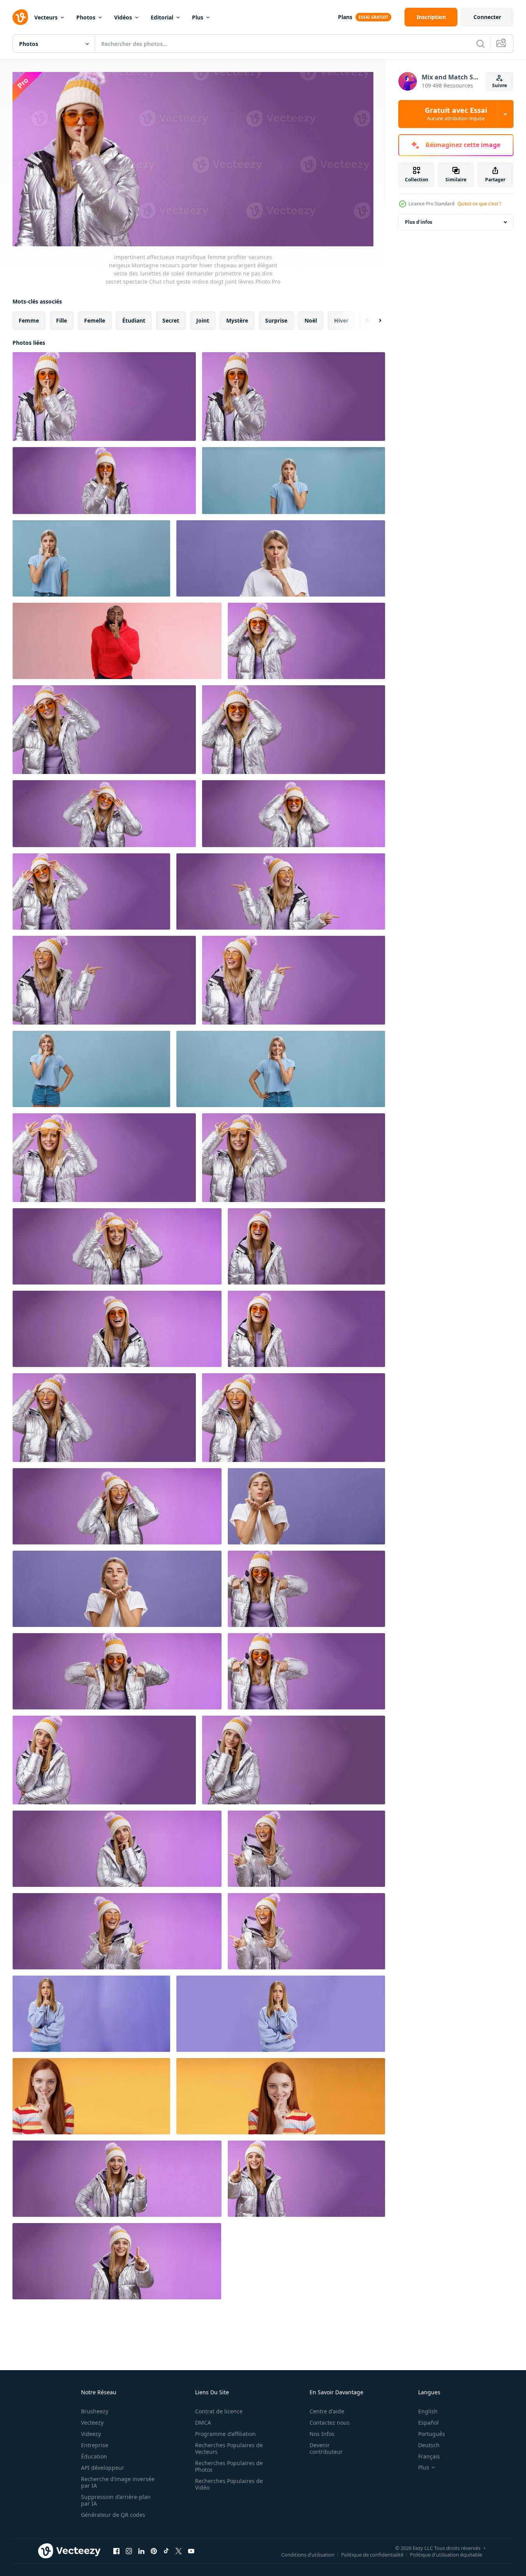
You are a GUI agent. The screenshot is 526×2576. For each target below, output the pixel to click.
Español (428, 2422)
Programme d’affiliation (225, 2434)
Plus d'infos (419, 222)
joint (203, 320)
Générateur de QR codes (113, 2515)
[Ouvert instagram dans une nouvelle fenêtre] (129, 2551)
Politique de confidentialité (372, 2555)
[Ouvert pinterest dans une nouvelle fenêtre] (154, 2551)
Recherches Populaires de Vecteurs (229, 2448)
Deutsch (429, 2445)
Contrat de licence (219, 2411)
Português (432, 2434)
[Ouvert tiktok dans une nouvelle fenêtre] (166, 2551)
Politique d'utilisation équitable (446, 2555)
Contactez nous (330, 2422)
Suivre (500, 85)
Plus (198, 17)
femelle (95, 320)
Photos (86, 17)
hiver (341, 320)
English (428, 2411)
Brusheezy (95, 2411)
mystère (237, 320)
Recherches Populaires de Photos (229, 2466)
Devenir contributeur (326, 2448)
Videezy (91, 2434)
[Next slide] (373, 320)
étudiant (134, 320)
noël (311, 320)
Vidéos (123, 17)
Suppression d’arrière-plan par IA (116, 2500)
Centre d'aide (327, 2411)
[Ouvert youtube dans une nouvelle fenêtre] (191, 2551)
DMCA (203, 2422)
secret (171, 320)
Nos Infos (322, 2434)
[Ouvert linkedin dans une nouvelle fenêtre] (141, 2551)
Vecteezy (92, 2422)
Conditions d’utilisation (308, 2555)
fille (62, 320)
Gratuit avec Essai (456, 114)
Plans (345, 17)
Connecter (487, 17)
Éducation (94, 2456)
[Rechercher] (480, 44)
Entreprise (95, 2445)
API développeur (103, 2468)
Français (429, 2456)
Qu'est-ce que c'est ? (479, 204)
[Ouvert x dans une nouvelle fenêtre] (179, 2551)
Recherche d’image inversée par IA (118, 2482)
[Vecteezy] (20, 17)
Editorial (162, 17)
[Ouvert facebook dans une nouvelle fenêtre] (116, 2551)
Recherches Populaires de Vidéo (229, 2484)
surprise (276, 320)
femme (29, 320)
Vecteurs (46, 17)
